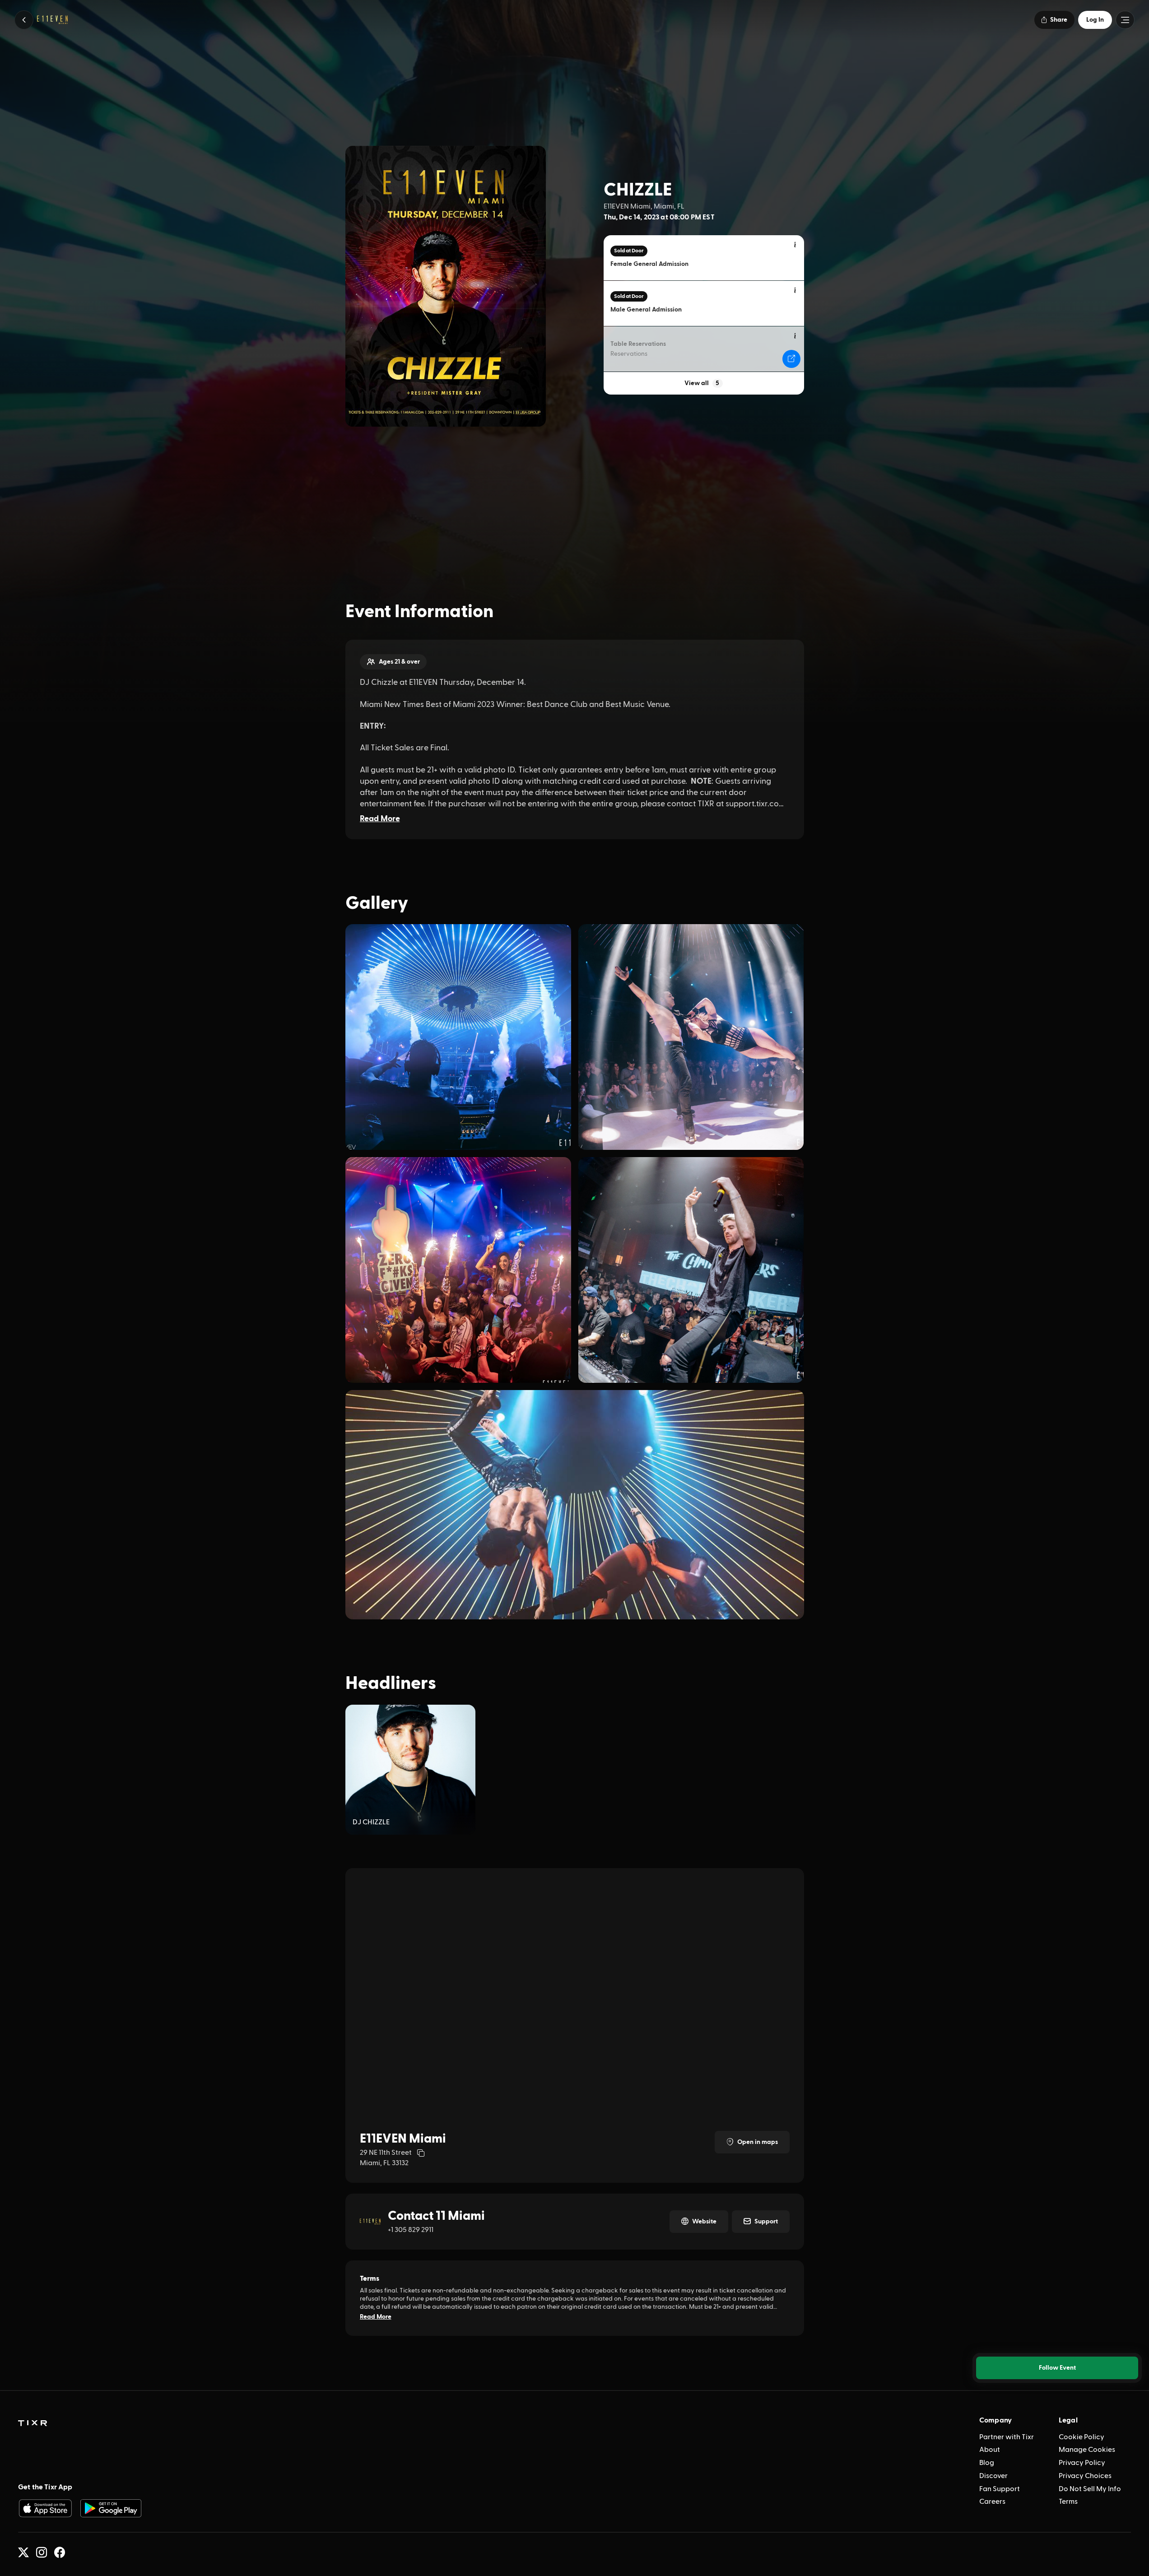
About (990, 2450)
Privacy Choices (1085, 2476)
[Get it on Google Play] (111, 2508)
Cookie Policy (1082, 2437)
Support (766, 2222)
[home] (33, 2423)
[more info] (795, 245)
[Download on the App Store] (45, 2508)
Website (704, 2222)
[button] (24, 20)
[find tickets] (791, 359)
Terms (1068, 2502)
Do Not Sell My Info (1090, 2489)
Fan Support (1000, 2489)
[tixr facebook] (60, 2553)
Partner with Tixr (1007, 2437)
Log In (1095, 20)
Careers (992, 2502)
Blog (987, 2463)
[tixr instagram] (42, 2553)
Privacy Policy (1082, 2463)
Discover (993, 2476)
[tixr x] (23, 2553)
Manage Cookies (1087, 2450)
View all (702, 383)
